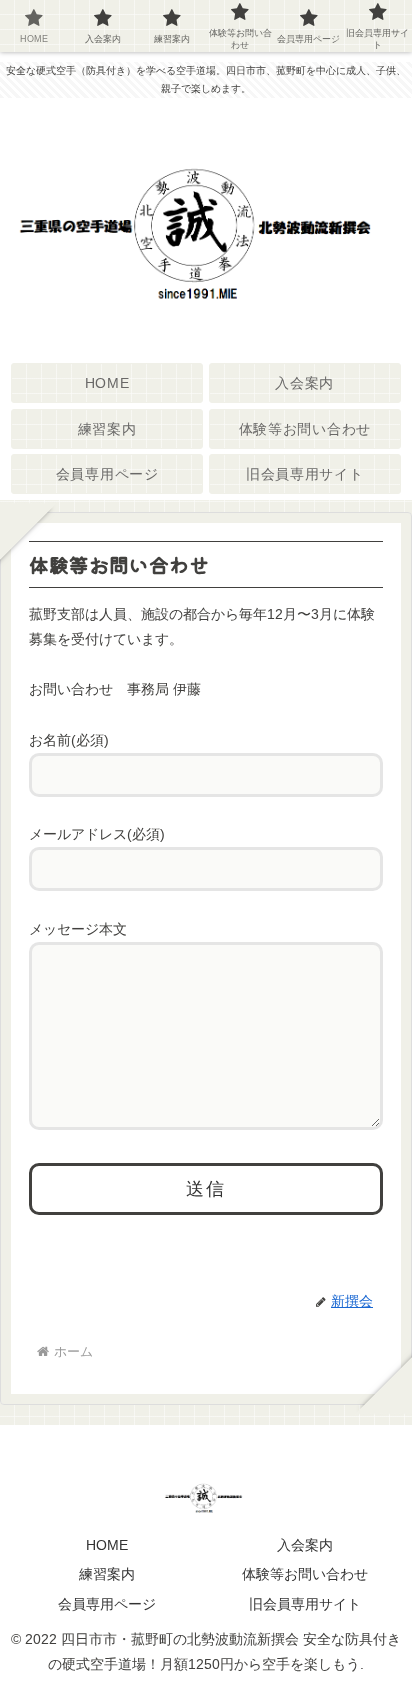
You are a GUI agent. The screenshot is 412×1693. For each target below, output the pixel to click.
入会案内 (305, 1545)
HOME (107, 1545)
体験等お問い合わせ (305, 1574)
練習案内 (107, 1574)
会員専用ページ (107, 1604)
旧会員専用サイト (305, 1604)
